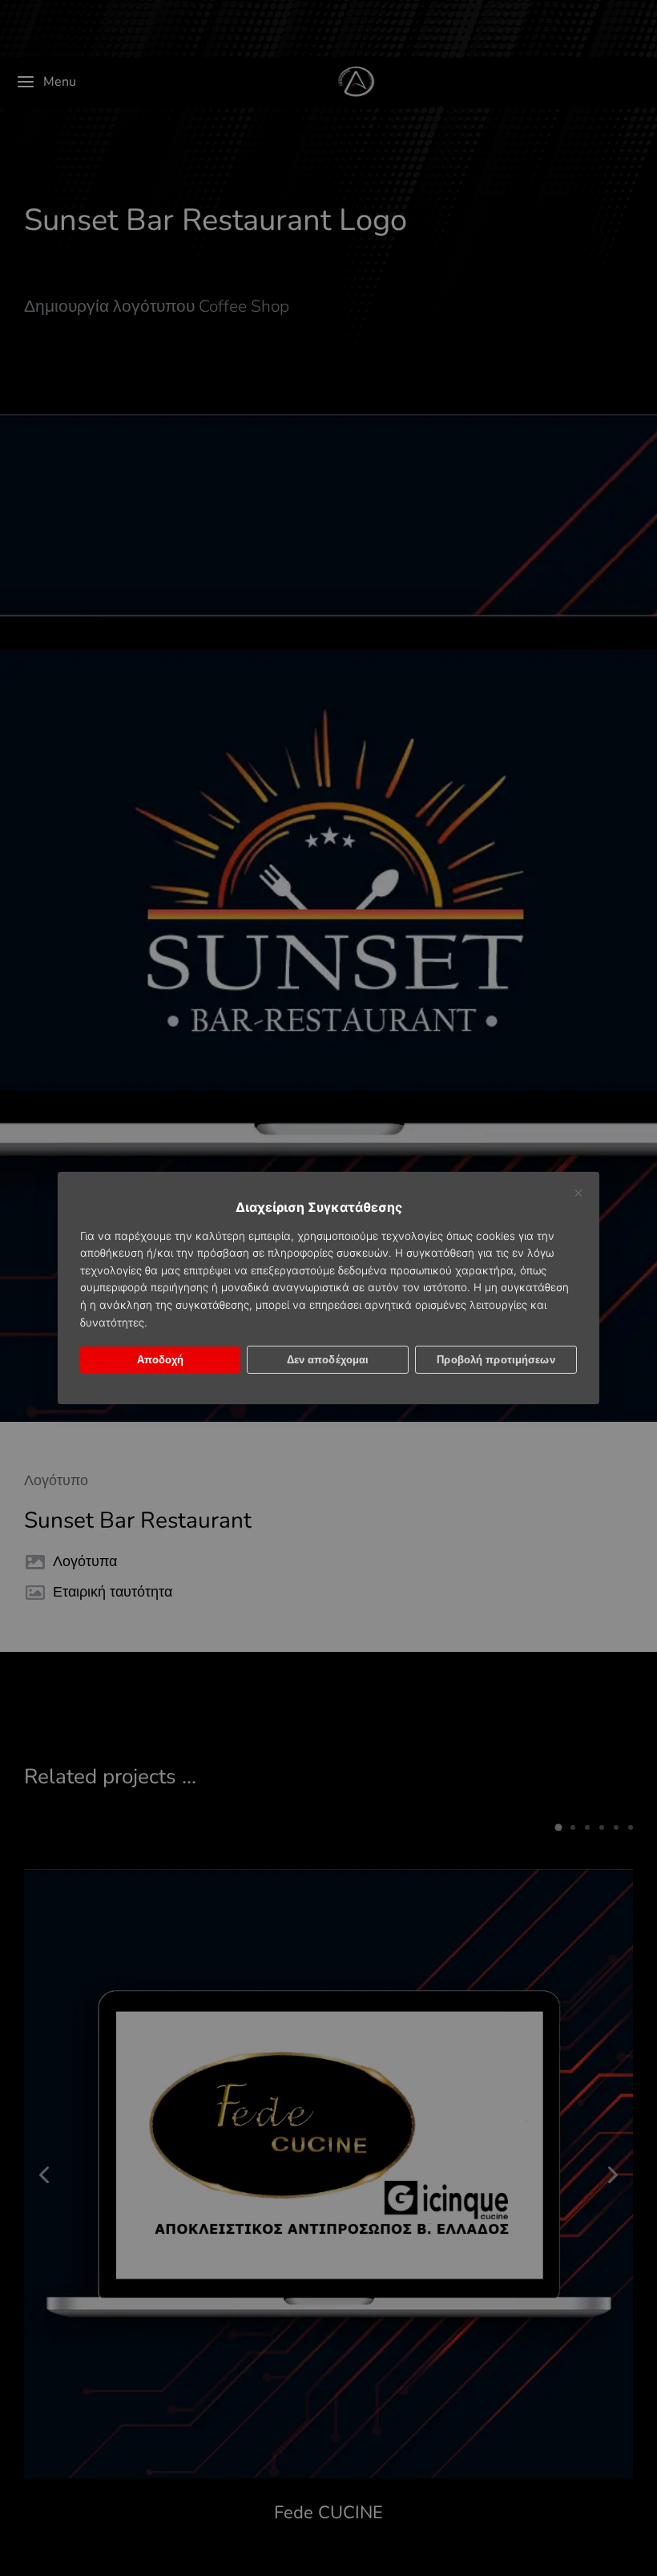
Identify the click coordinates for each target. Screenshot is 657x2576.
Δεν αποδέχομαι (328, 1360)
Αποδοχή (161, 1360)
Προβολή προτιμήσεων (496, 1360)
